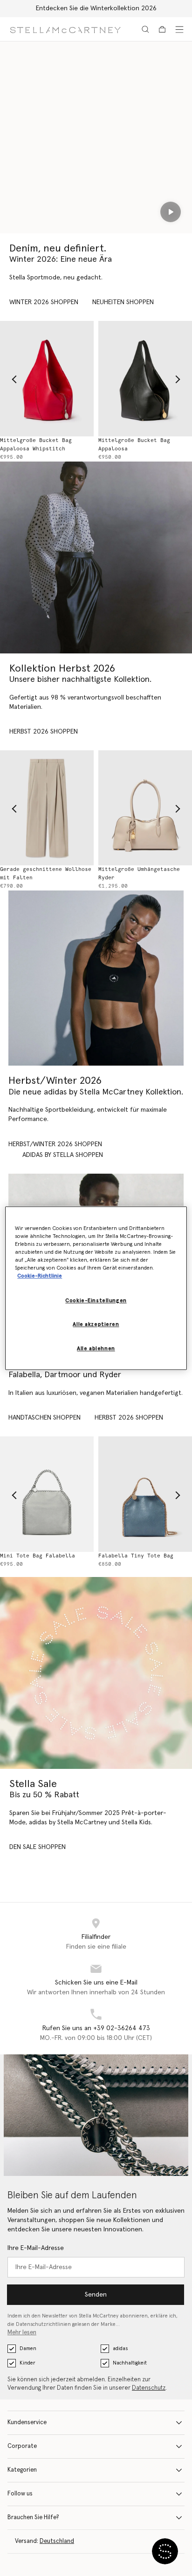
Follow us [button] (20, 2494)
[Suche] (145, 29)
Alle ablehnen (96, 1349)
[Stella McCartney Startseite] (65, 29)
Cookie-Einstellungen (96, 1301)
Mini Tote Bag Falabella (38, 1556)
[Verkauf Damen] (96, 1673)
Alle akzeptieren (96, 1324)
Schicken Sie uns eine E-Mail (96, 1983)
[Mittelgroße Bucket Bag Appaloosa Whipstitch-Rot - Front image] (47, 378)
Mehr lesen (22, 2333)
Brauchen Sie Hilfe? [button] (33, 2518)
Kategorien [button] (22, 2470)
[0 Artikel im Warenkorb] (162, 29)
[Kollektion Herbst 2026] (96, 557)
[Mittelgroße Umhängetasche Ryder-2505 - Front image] (145, 808)
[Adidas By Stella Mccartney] (96, 978)
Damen (28, 2348)
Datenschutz (149, 2388)
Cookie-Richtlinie (40, 1276)
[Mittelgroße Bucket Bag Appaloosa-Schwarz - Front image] (145, 378)
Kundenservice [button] (27, 2423)
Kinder (27, 2363)
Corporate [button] (22, 2446)
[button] (165, 2551)
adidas (120, 2348)
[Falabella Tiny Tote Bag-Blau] (145, 1494)
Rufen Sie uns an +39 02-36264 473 (96, 2028)
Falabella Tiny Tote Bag (136, 1556)
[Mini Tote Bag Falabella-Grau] (47, 1494)
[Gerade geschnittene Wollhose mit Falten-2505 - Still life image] (47, 808)
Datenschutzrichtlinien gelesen (53, 2324)
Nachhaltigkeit (130, 2363)
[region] (96, 1288)
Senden (96, 2295)
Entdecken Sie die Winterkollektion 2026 (96, 8)
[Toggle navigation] (179, 29)
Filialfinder (96, 1937)
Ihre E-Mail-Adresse (36, 2248)
